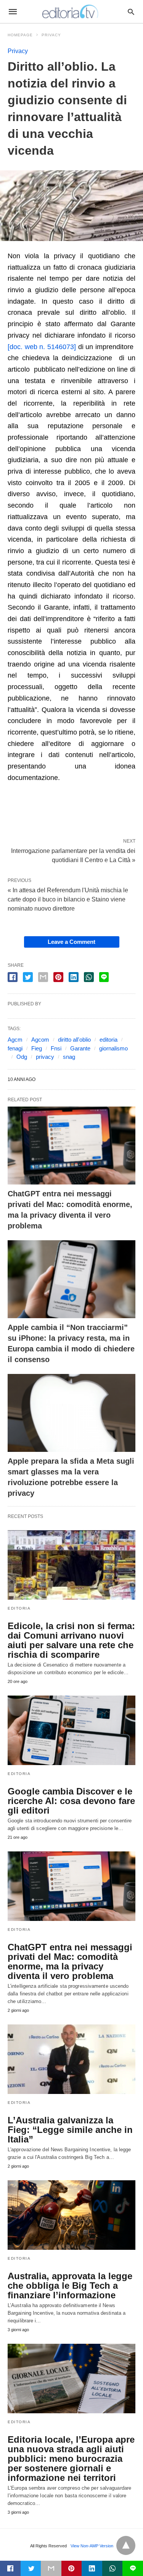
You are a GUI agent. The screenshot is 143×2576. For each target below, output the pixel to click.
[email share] (43, 977)
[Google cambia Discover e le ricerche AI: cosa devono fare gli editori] (71, 1730)
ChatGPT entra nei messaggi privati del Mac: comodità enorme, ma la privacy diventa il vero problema (70, 1961)
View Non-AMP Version (92, 2546)
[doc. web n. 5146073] (43, 347)
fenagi (15, 1048)
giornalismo (113, 1048)
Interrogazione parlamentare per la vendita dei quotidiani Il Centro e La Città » (73, 855)
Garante (80, 1048)
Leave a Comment (71, 942)
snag (69, 1057)
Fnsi (56, 1048)
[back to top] (126, 2545)
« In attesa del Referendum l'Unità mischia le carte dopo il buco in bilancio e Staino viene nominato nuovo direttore (68, 899)
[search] (131, 12)
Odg (22, 1057)
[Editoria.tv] (71, 11)
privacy (45, 1057)
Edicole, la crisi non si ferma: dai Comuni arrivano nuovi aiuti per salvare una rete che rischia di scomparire (71, 1640)
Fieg (37, 1048)
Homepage (20, 35)
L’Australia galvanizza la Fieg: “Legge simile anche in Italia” (70, 2130)
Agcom (40, 1040)
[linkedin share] (74, 977)
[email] (51, 2568)
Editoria (19, 1608)
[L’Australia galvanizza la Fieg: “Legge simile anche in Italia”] (71, 2059)
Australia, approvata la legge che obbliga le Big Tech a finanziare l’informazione (70, 2286)
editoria (108, 1040)
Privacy (51, 35)
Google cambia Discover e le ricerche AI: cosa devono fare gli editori (71, 1801)
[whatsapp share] (89, 977)
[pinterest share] (58, 977)
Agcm (15, 1040)
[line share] (104, 977)
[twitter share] (28, 977)
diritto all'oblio (74, 1040)
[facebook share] (13, 977)
